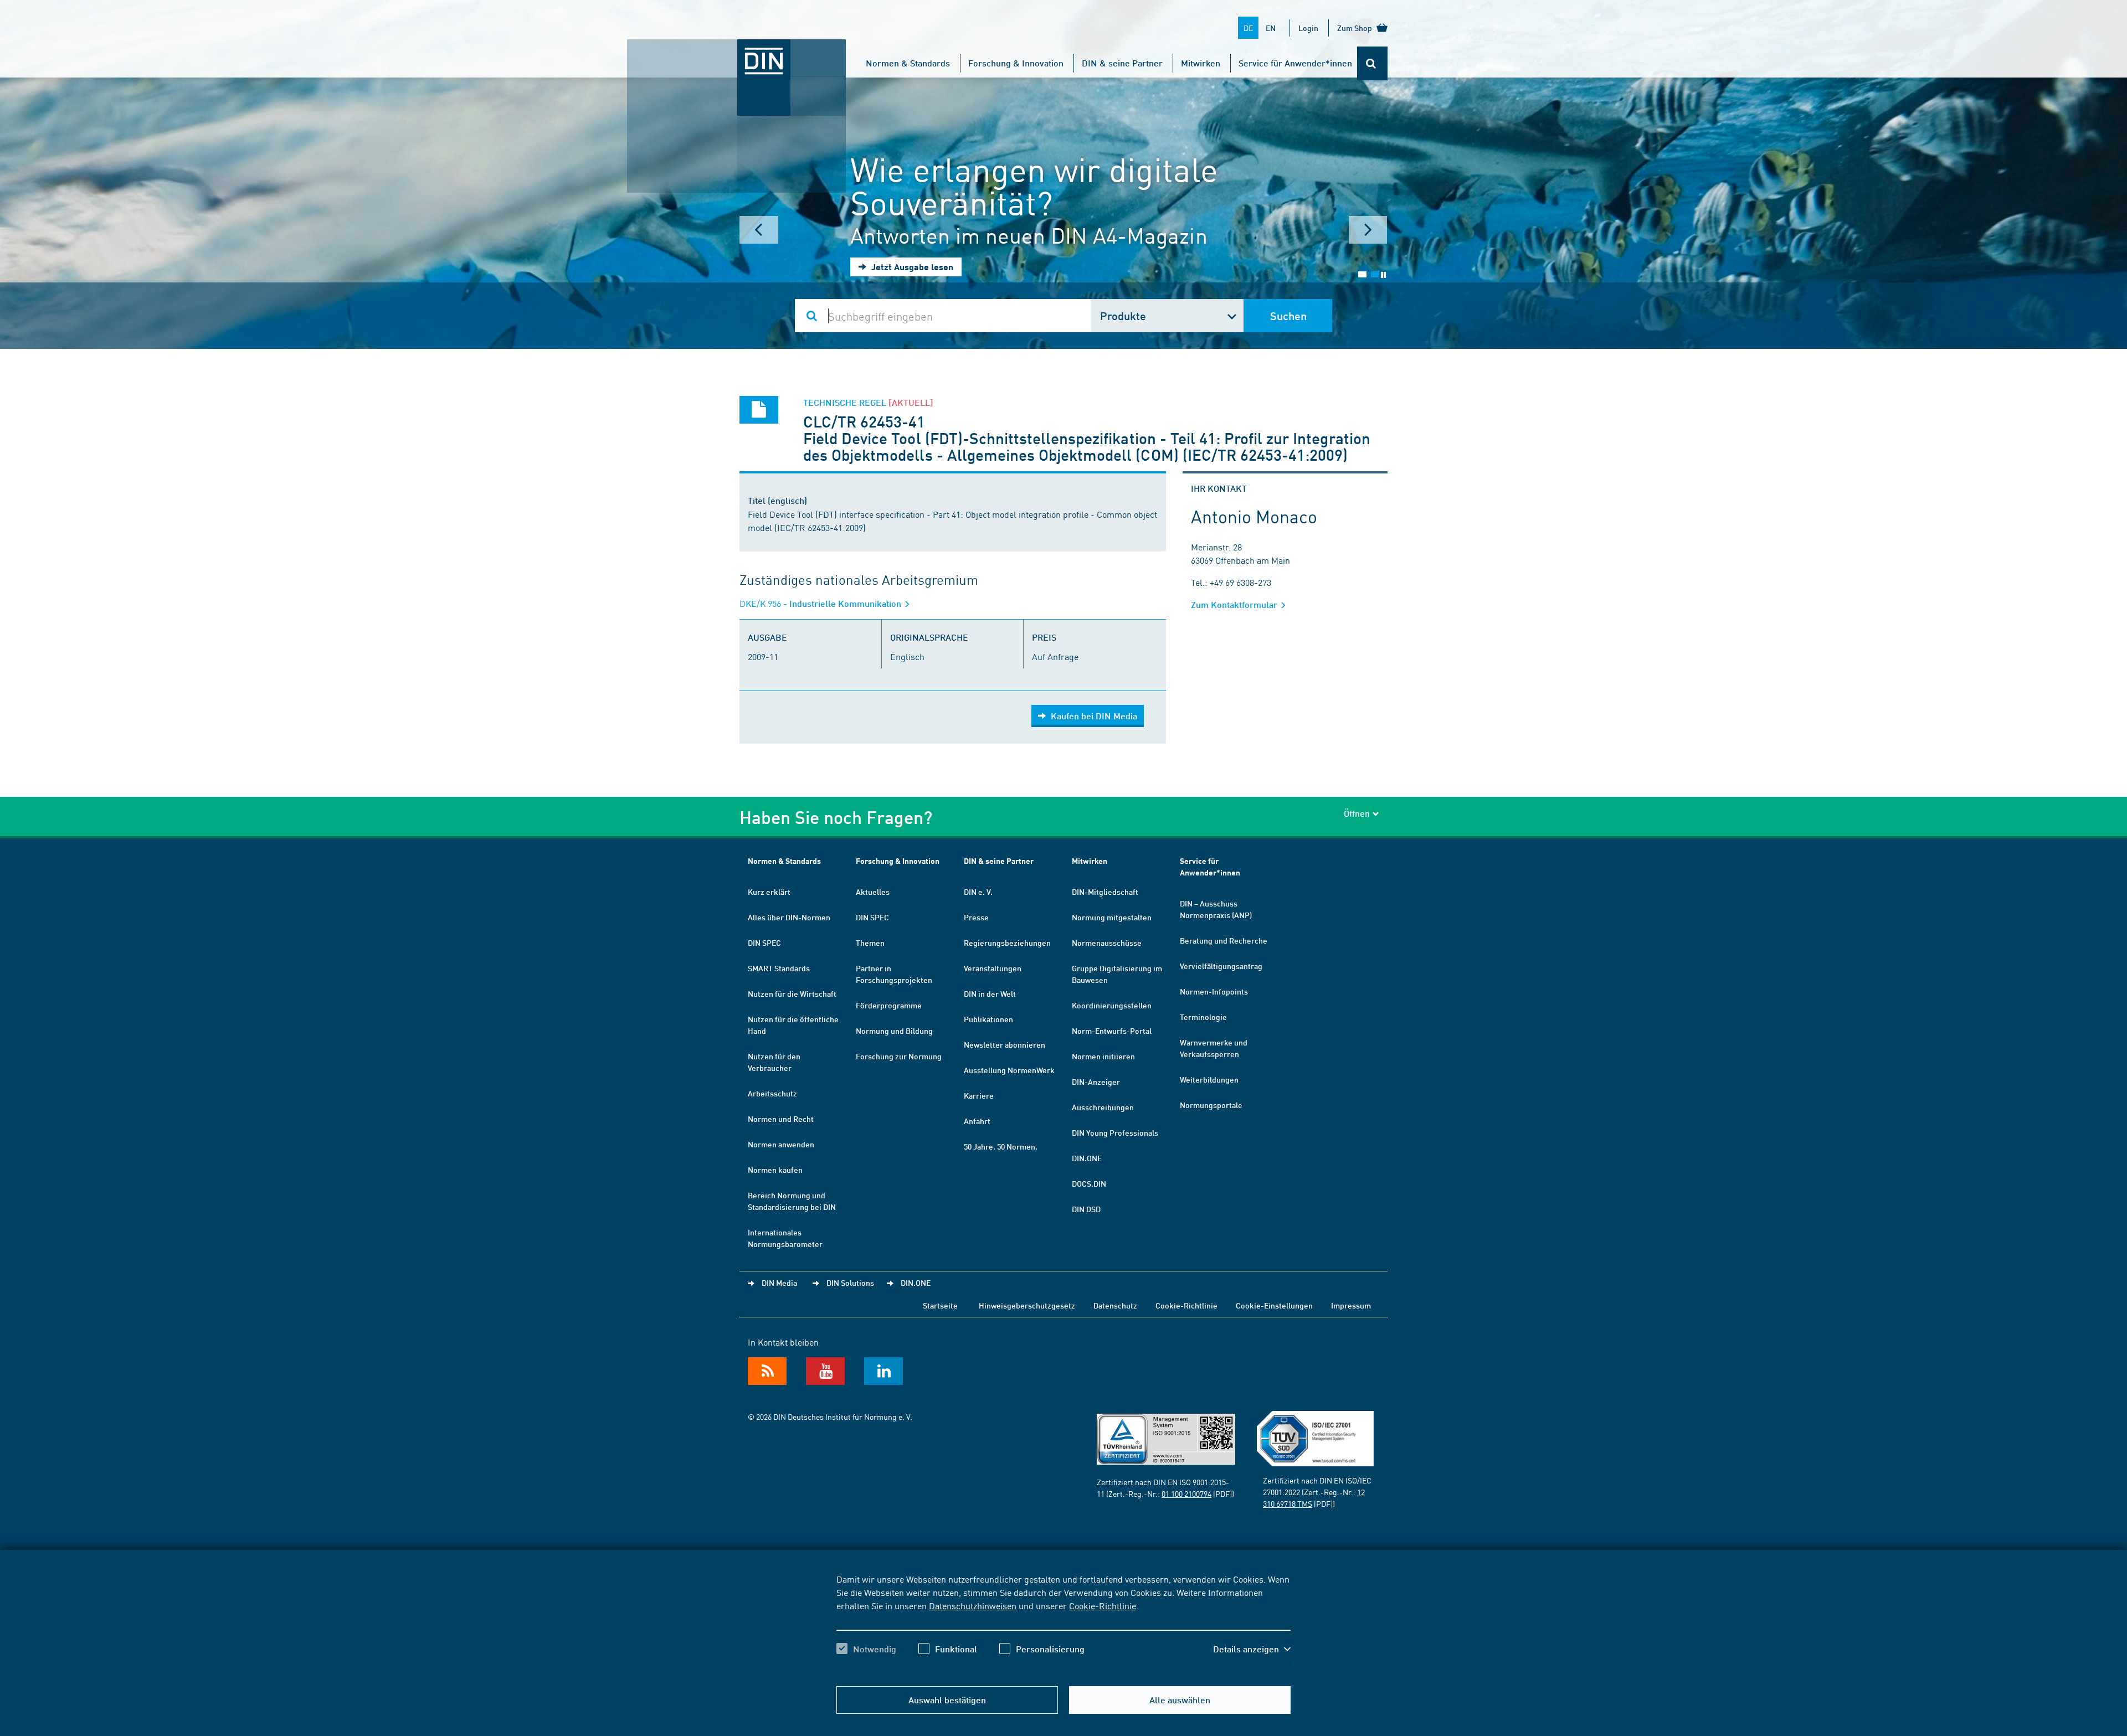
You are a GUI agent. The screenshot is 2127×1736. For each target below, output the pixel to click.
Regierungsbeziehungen (1007, 942)
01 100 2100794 (1186, 1493)
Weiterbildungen (1209, 1079)
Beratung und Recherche (1224, 940)
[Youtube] (825, 1371)
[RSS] (767, 1371)
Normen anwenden (781, 1144)
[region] (1063, 1624)
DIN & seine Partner (1122, 63)
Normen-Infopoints (1214, 991)
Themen (870, 942)
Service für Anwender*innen (1295, 63)
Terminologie (1203, 1017)
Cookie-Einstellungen (1274, 1305)
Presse (976, 917)
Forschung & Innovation (1016, 63)
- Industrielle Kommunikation (821, 603)
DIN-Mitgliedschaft (1105, 892)
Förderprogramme (889, 1005)
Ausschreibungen (1103, 1107)
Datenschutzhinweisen (973, 1605)
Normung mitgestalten (1112, 917)
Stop (1383, 275)
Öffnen (1357, 813)
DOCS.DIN (1089, 1183)
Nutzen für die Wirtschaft (792, 993)
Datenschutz (1115, 1305)
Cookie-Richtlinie (1103, 1605)
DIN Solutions (850, 1282)
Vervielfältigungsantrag (1221, 966)
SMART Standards (779, 968)
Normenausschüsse (1107, 942)
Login (1308, 28)
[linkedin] (883, 1371)
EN (1271, 28)
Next (1368, 230)
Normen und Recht (781, 1119)
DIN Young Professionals (1115, 1132)
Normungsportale (1211, 1105)
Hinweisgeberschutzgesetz (1027, 1305)
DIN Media (779, 1282)
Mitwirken (1201, 63)
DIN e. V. (978, 892)
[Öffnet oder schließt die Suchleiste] (1372, 63)
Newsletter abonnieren (1005, 1044)
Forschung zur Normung (899, 1056)
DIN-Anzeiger (1096, 1081)
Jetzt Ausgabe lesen (911, 267)
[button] (1252, 1649)
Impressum (1351, 1305)
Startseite (940, 1305)
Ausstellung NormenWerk (1009, 1070)
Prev (759, 230)
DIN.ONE (1087, 1158)
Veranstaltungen (993, 968)
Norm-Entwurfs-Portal (1112, 1031)
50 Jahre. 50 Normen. (1001, 1146)
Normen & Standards (908, 63)
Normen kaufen (775, 1170)
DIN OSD (1086, 1209)
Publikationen (988, 1019)
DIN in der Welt (990, 993)
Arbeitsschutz (772, 1093)
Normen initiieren (1103, 1056)
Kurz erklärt (769, 892)
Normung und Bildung (894, 1031)
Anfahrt (977, 1121)
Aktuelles (873, 892)
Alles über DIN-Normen (789, 917)
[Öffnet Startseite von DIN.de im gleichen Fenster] (737, 50)
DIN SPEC (764, 942)
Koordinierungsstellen (1112, 1005)
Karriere (979, 1095)
